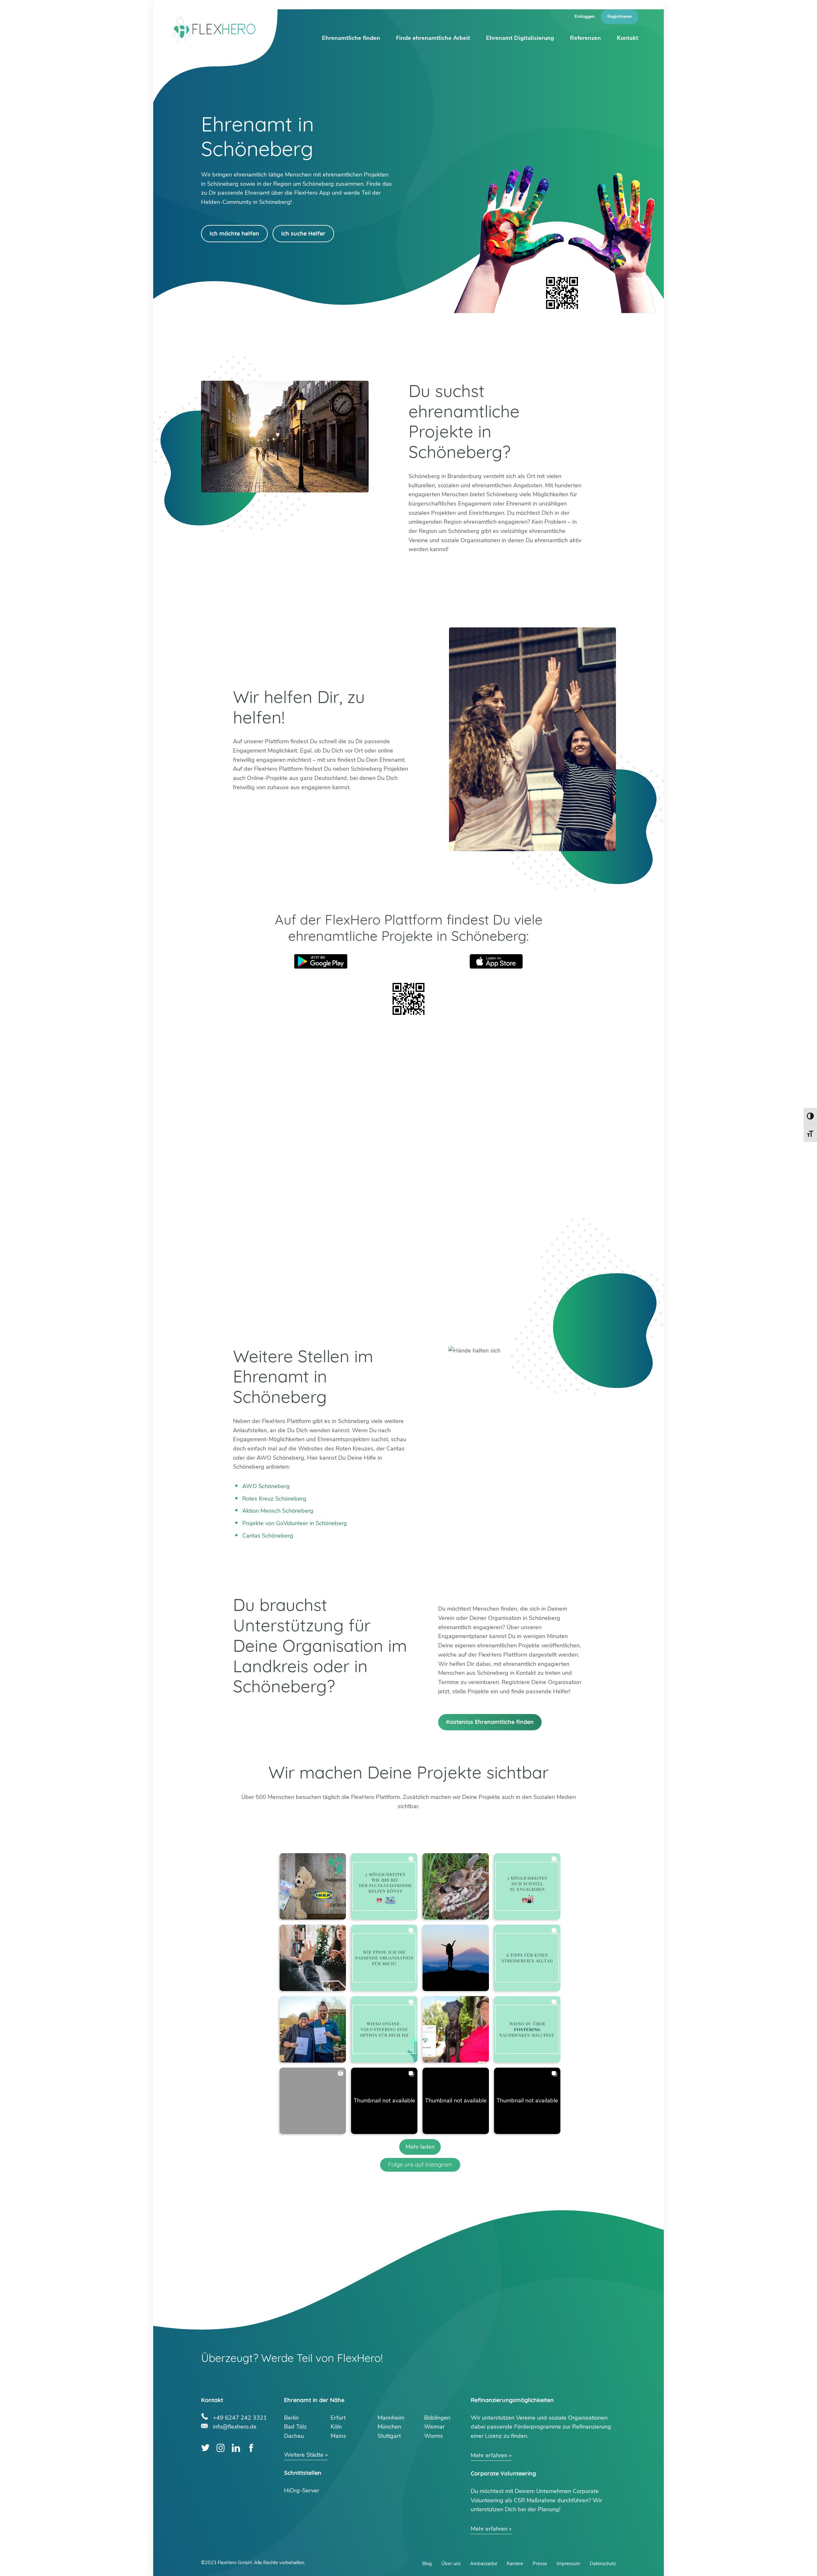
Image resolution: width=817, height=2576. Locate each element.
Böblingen (437, 2418)
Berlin (291, 2418)
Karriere (515, 2564)
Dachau (294, 2436)
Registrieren (620, 16)
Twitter (205, 2448)
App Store (496, 961)
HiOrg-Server (302, 2490)
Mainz (338, 2436)
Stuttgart (389, 2436)
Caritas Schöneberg (268, 1536)
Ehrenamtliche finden (351, 38)
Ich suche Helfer (303, 233)
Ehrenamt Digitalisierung (520, 38)
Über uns (451, 2564)
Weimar (434, 2427)
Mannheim (391, 2418)
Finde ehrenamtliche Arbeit (433, 38)
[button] (313, 1886)
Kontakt (628, 38)
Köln (336, 2427)
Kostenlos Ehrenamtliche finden (490, 1722)
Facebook (251, 2448)
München (389, 2427)
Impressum (568, 2564)
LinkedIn (236, 2448)
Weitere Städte (304, 2455)
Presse (540, 2564)
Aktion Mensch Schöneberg (278, 1511)
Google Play (321, 961)
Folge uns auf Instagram (420, 2164)
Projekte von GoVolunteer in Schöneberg (295, 1523)
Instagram (221, 2448)
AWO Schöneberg (266, 1486)
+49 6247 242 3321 (240, 2417)
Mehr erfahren (489, 2455)
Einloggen (585, 16)
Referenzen (585, 38)
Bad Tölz (295, 2427)
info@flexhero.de (235, 2426)
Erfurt (338, 2418)
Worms (434, 2436)
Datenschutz (603, 2564)
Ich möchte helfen (234, 233)
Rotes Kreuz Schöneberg (274, 1499)
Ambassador (484, 2564)
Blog (427, 2564)
